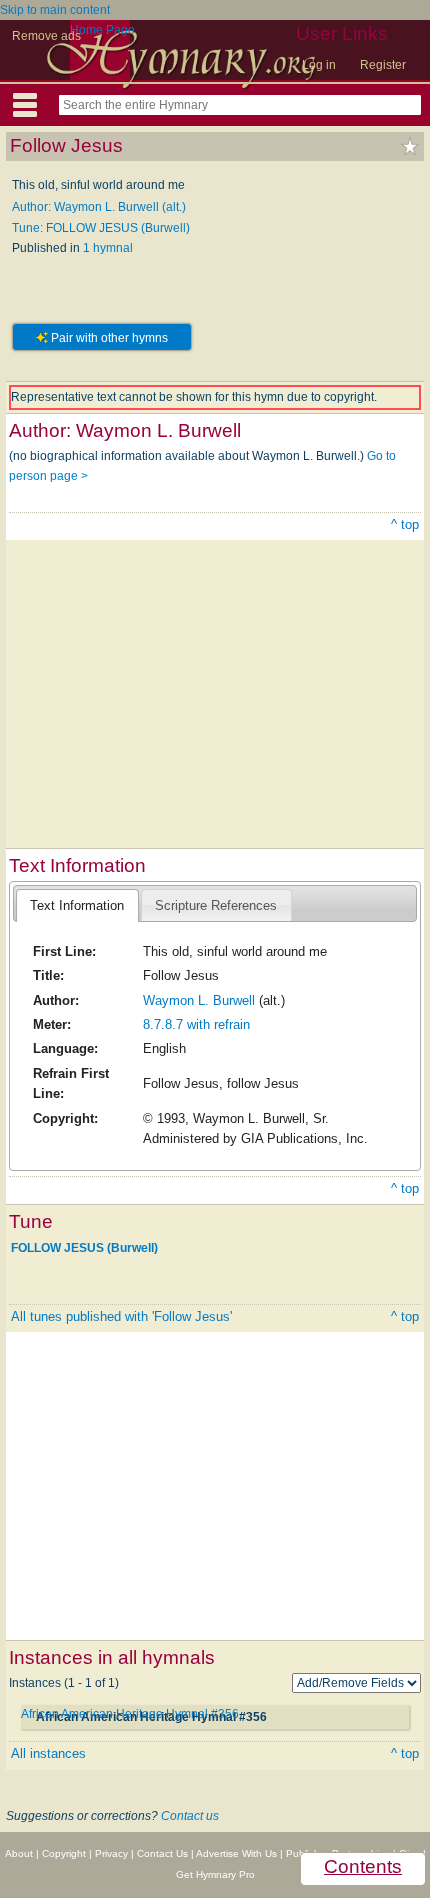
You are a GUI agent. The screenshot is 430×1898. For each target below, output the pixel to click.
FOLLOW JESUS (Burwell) (84, 1247)
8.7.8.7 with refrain (196, 1024)
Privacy (111, 1853)
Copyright (64, 1853)
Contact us (190, 1816)
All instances (48, 1753)
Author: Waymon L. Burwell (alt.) (99, 207)
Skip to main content (55, 10)
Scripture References (216, 905)
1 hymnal (108, 248)
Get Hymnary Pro (215, 1874)
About (19, 1853)
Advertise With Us (236, 1853)
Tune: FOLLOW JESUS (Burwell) (101, 228)
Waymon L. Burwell (199, 1000)
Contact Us (162, 1853)
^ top (405, 524)
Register (383, 65)
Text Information (77, 905)
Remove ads (46, 36)
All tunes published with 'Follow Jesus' (121, 1316)
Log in (319, 65)
